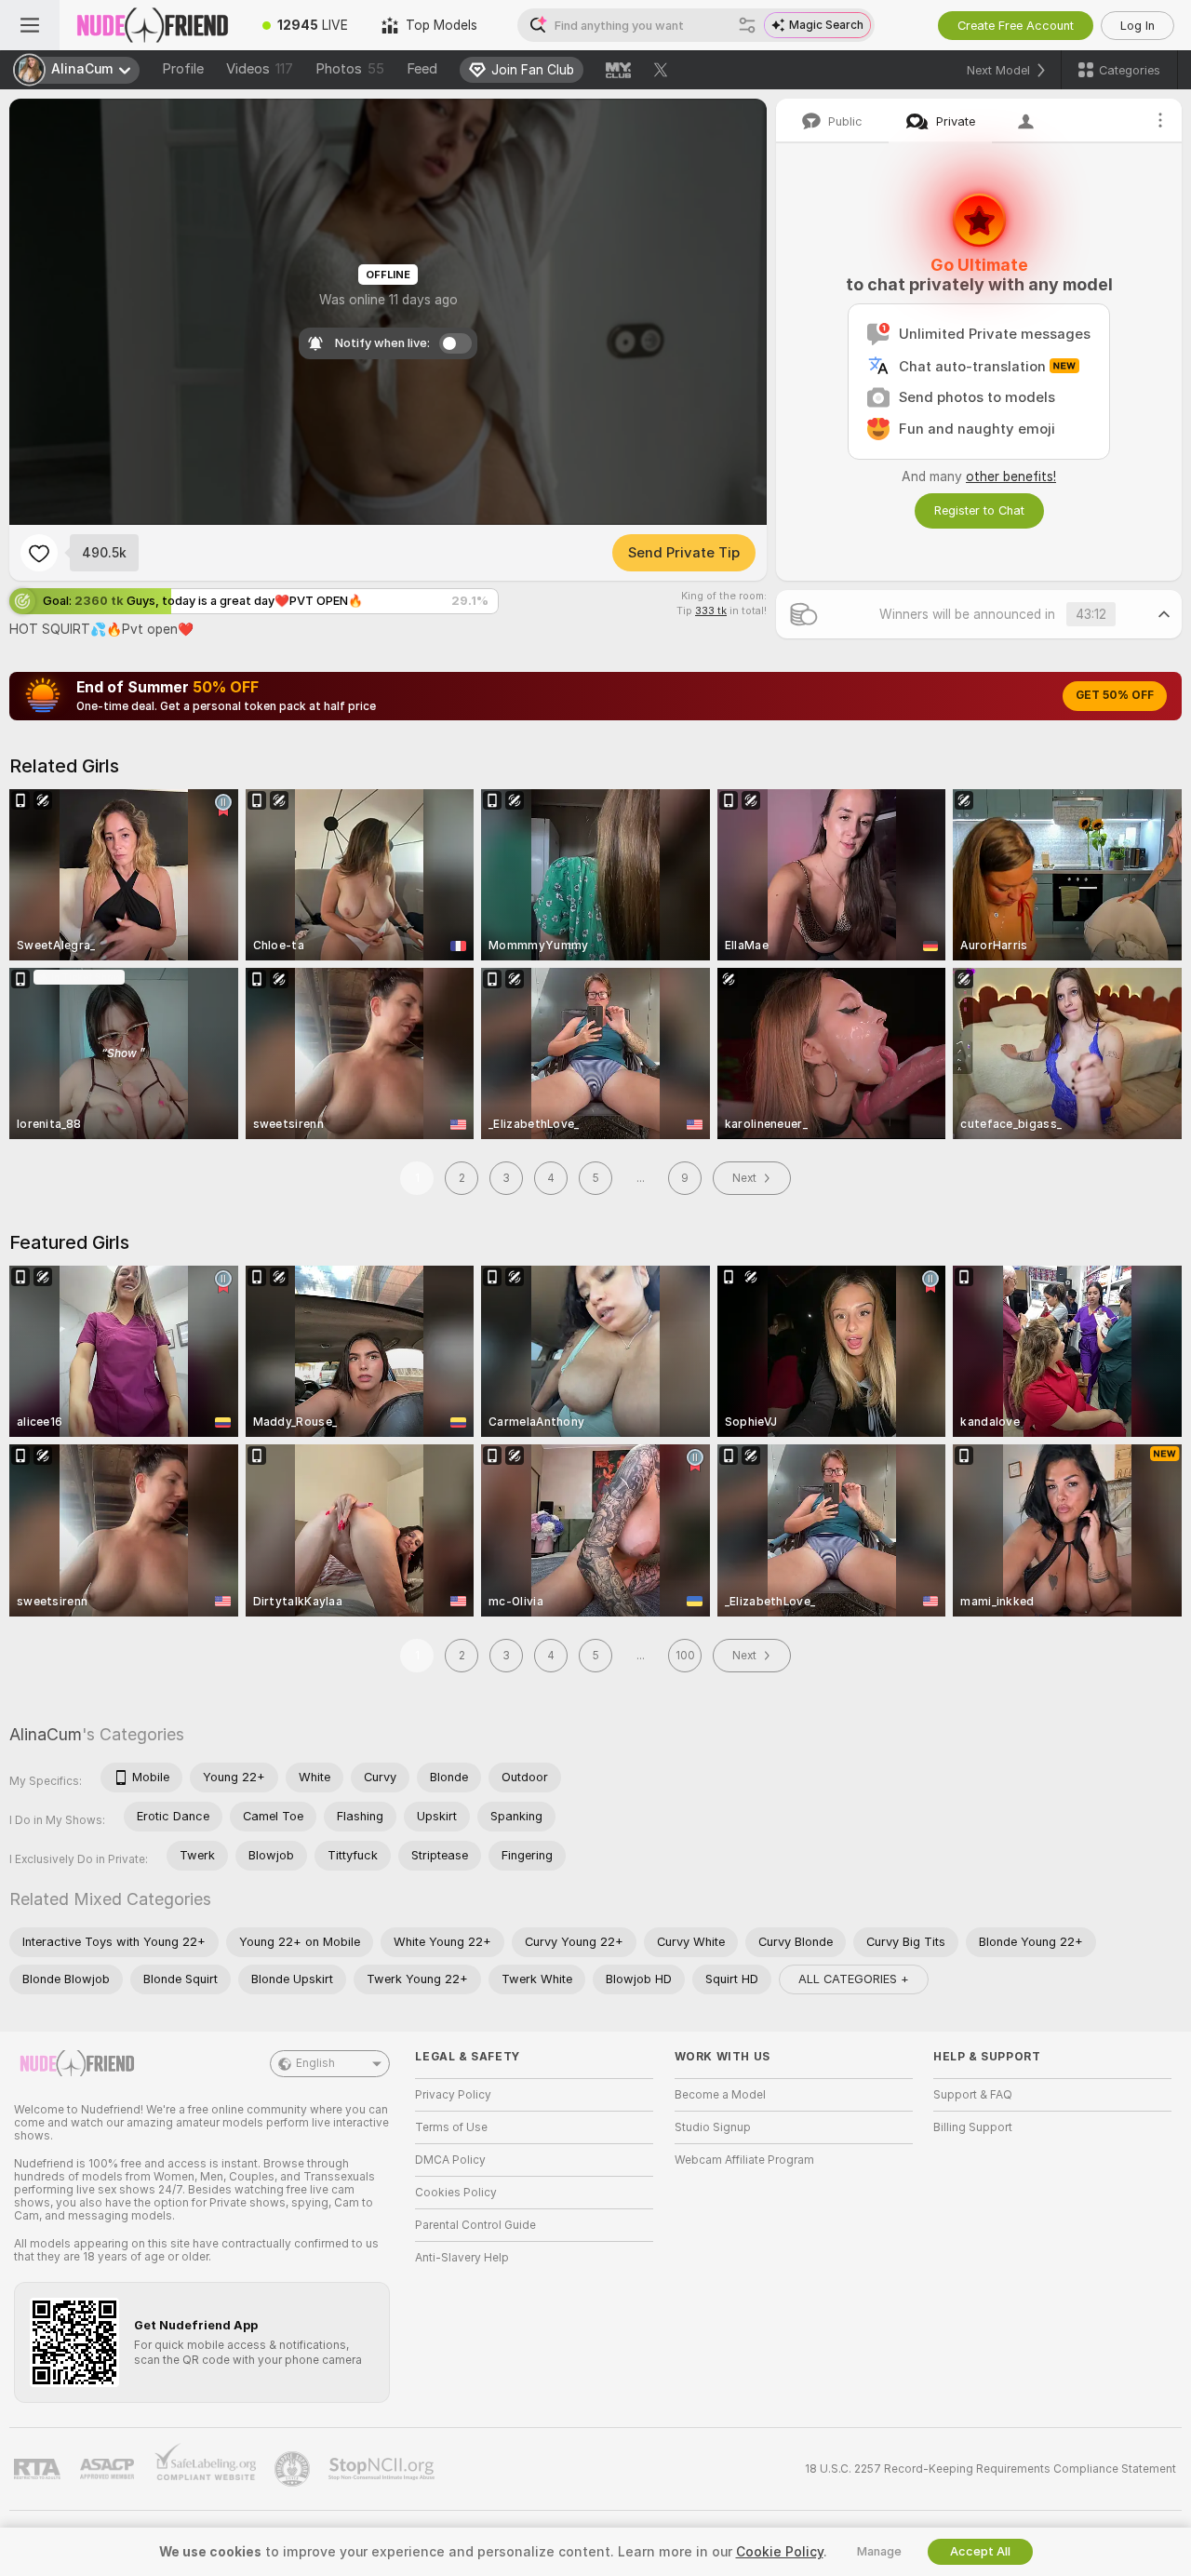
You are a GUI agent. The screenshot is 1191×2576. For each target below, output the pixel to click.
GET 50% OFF (1115, 695)
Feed (422, 69)
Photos (350, 69)
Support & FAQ (973, 2095)
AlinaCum (46, 1734)
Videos (260, 69)
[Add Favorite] (39, 553)
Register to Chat (979, 510)
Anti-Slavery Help (462, 2258)
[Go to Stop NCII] (383, 2469)
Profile (183, 69)
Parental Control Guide (475, 2225)
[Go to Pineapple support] (294, 2469)
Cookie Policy (780, 2552)
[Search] (747, 25)
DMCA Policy (450, 2160)
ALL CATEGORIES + (854, 1979)
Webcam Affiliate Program (744, 2160)
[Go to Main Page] (153, 25)
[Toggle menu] (30, 25)
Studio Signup (713, 2127)
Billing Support (973, 2127)
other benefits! (1011, 476)
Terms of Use (451, 2127)
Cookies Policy (456, 2193)
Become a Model (720, 2095)
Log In (1137, 26)
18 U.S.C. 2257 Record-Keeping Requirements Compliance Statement (990, 2469)
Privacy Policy (453, 2095)
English (315, 2063)
